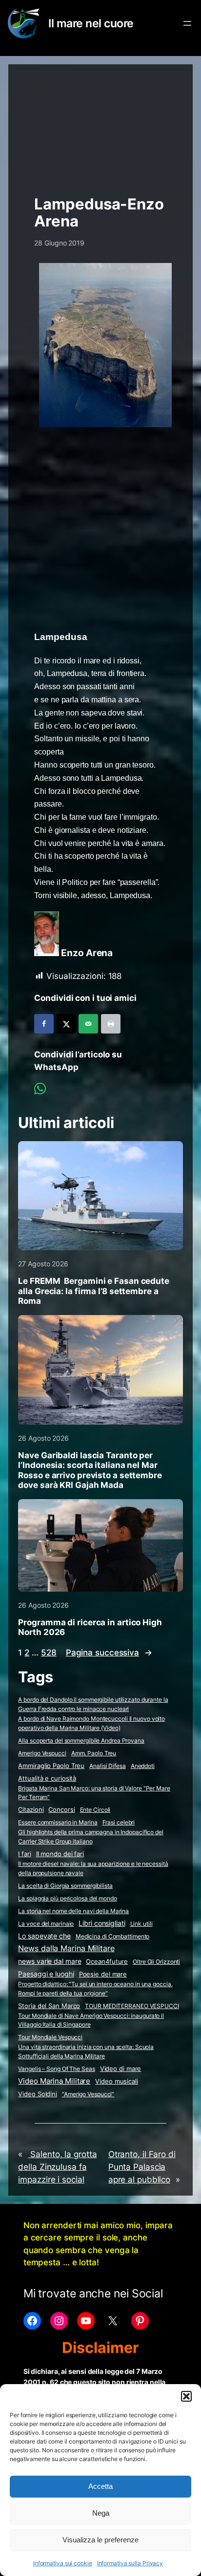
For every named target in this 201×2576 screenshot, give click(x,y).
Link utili (141, 1924)
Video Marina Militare (54, 2081)
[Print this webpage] (111, 1024)
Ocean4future (107, 1961)
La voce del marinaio (46, 1924)
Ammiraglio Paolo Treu (51, 1766)
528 (49, 1653)
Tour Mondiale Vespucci (50, 2037)
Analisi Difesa (108, 1766)
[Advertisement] (100, 125)
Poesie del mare (103, 1974)
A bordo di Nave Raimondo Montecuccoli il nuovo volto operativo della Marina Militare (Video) (91, 1723)
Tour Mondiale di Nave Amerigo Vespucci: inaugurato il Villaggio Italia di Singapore (91, 2020)
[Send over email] (88, 1024)
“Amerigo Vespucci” (88, 2094)
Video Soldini (38, 2094)
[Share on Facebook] (44, 1024)
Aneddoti (143, 1766)
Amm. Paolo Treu (94, 1753)
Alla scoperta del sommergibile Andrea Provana (81, 1740)
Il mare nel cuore (91, 23)
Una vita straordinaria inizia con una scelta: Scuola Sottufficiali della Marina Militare (86, 2051)
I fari (24, 1854)
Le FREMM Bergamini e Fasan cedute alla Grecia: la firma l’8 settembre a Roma (94, 1291)
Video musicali (117, 2081)
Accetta (100, 2486)
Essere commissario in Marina (58, 1822)
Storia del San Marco (49, 2006)
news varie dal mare (50, 1961)
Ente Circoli (95, 1810)
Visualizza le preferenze (100, 2540)
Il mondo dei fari (60, 1854)
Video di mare (121, 2068)
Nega (101, 2513)
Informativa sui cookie (63, 2563)
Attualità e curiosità (47, 1778)
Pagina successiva (109, 1653)
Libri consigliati (102, 1923)
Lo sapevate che (44, 1936)
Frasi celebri (119, 1822)
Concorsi (61, 1810)
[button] (186, 2396)
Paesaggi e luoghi (46, 1974)
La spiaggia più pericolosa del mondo (67, 1898)
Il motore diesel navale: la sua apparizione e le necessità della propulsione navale (93, 1868)
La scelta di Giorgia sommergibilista (65, 1886)
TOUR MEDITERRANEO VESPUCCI (132, 2006)
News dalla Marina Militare (66, 1948)
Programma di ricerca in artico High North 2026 (90, 1627)
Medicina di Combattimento (113, 1936)
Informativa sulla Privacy (130, 2563)
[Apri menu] (187, 23)
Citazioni (31, 1810)
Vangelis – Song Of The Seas (56, 2069)
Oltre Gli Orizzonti (156, 1962)
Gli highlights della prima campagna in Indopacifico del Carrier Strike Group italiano (91, 1837)
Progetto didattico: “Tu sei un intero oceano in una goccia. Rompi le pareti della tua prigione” (95, 1989)
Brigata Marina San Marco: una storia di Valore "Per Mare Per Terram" (94, 1793)
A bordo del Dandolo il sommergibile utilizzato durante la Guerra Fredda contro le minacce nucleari (93, 1704)
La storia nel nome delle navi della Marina (73, 1911)
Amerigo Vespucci (42, 1753)
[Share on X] (66, 1024)
